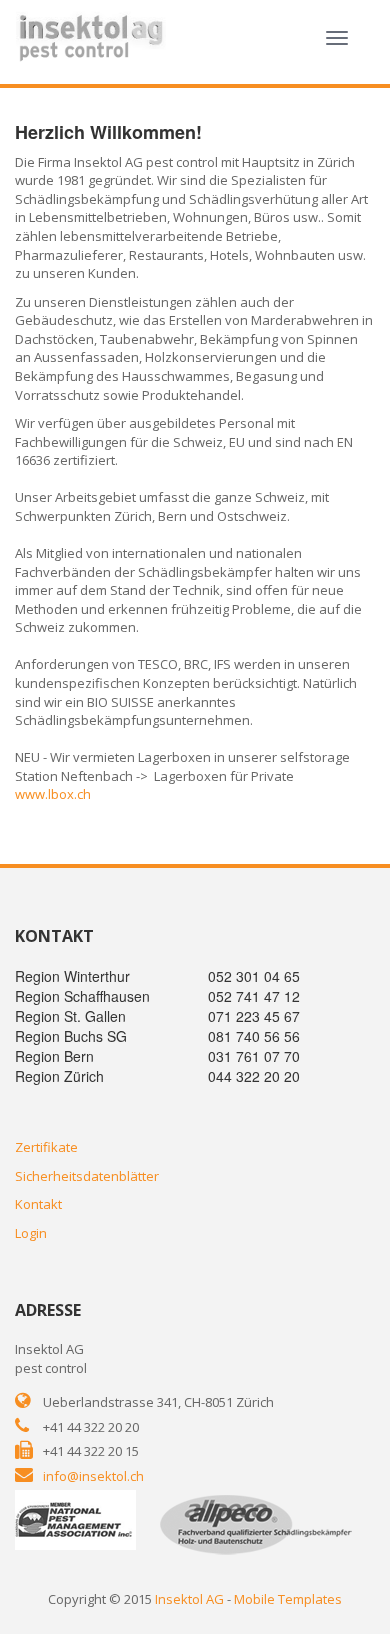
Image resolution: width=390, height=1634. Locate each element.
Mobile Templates (288, 1599)
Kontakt (38, 1204)
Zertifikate (46, 1147)
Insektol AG (189, 1599)
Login (31, 1233)
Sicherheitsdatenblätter (87, 1176)
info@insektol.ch (93, 1476)
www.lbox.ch (53, 794)
